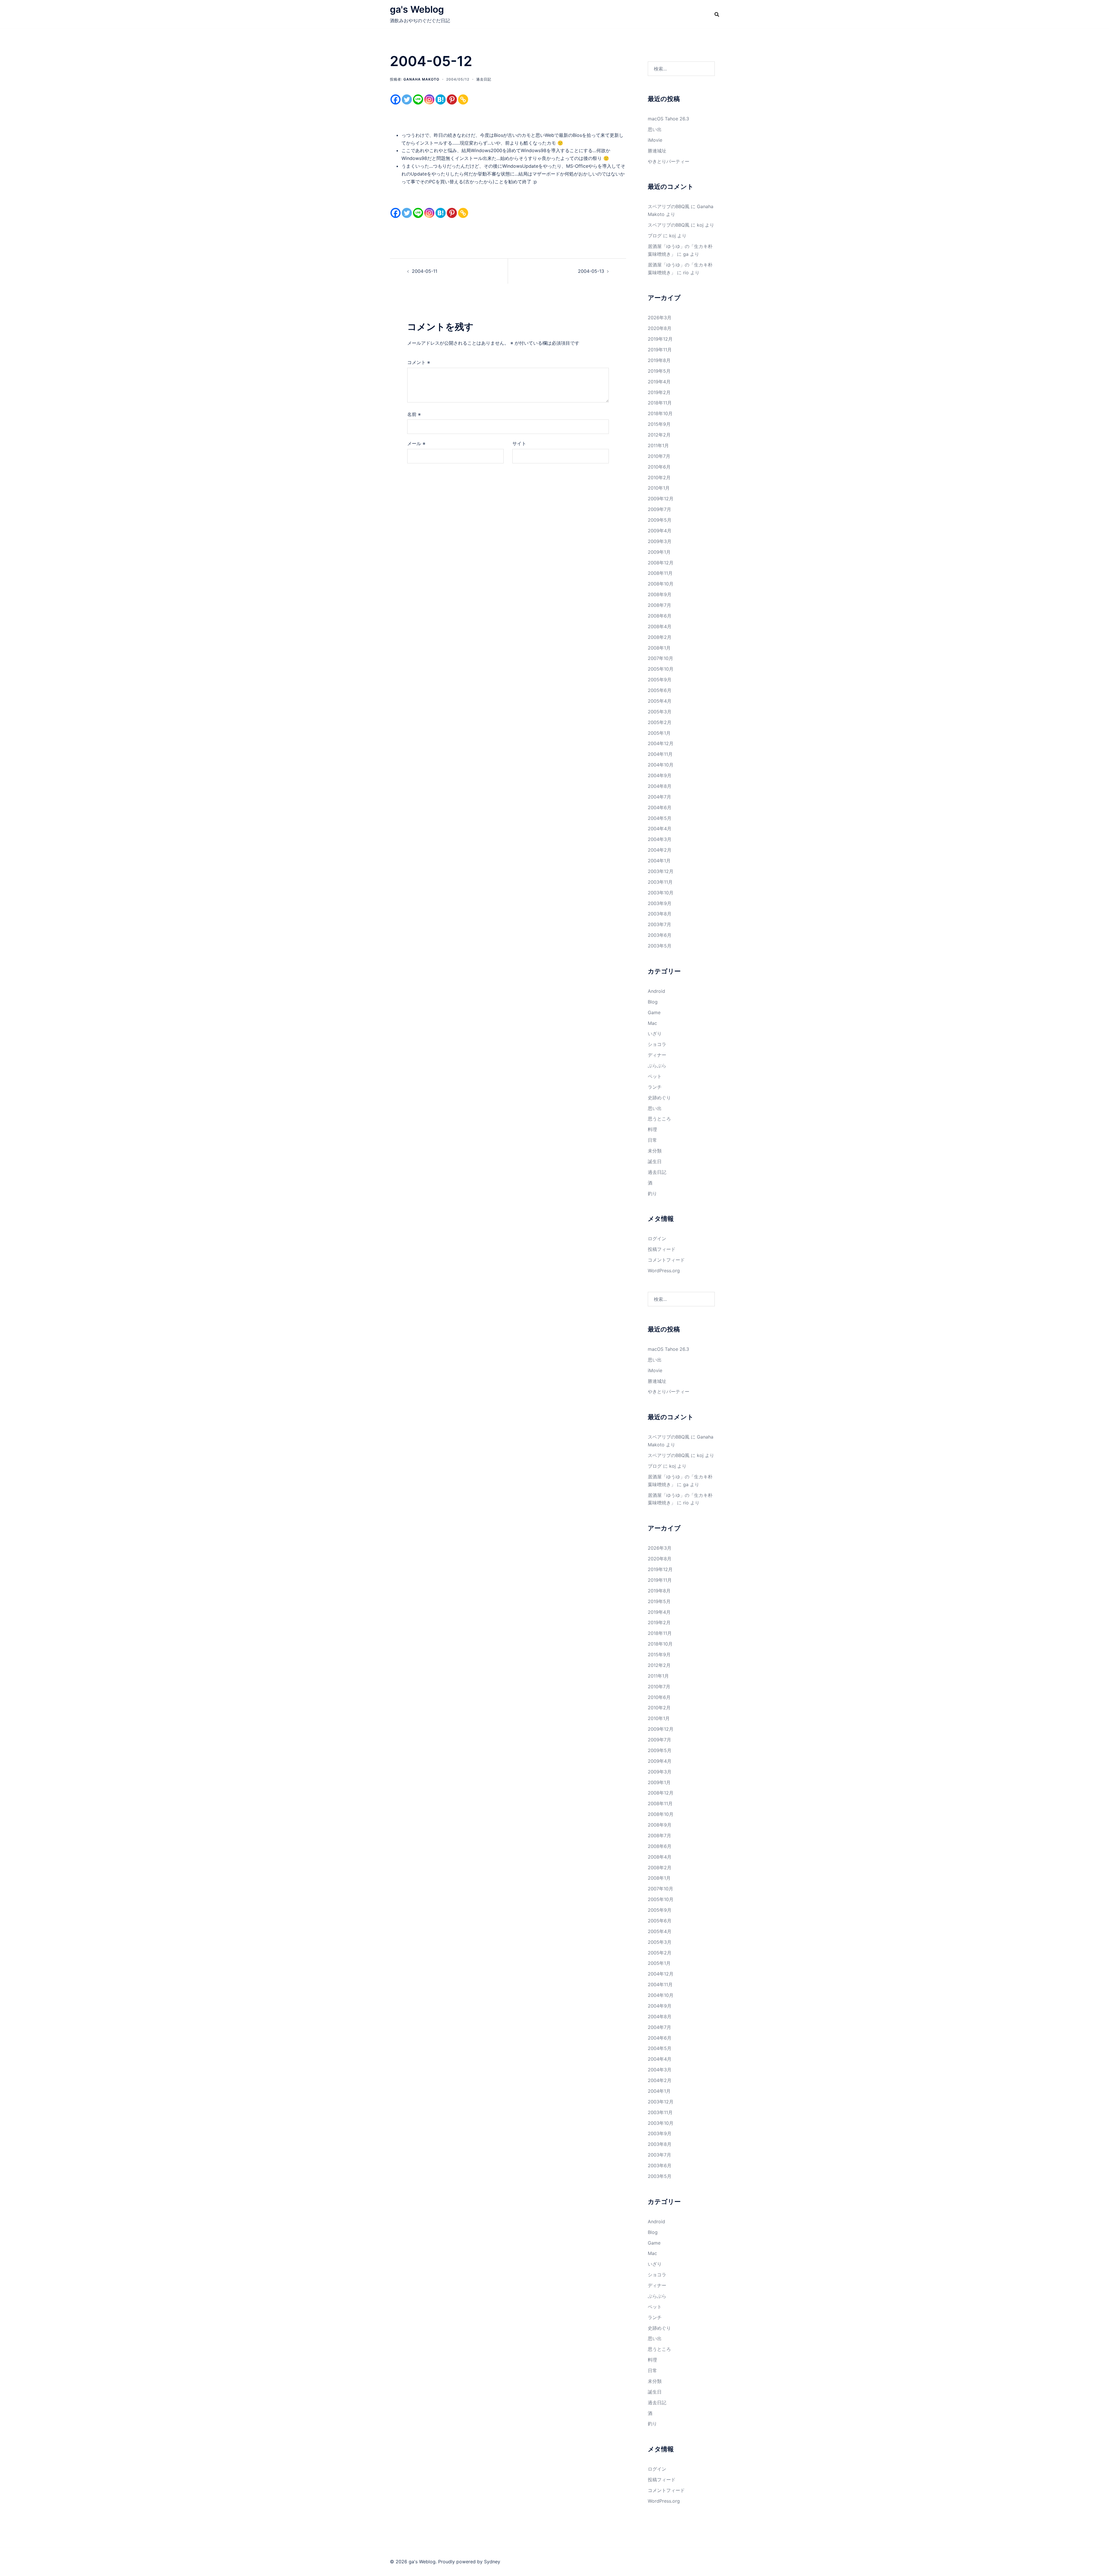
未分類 (655, 1151)
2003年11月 (660, 882)
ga (686, 254)
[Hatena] (441, 99)
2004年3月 (660, 839)
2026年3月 (660, 318)
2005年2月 (660, 722)
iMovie (655, 140)
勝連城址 (657, 151)
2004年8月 (660, 786)
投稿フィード (662, 1249)
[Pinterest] (452, 99)
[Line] (418, 99)
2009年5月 (660, 520)
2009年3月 (660, 541)
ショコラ (657, 1044)
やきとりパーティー (669, 161)
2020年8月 (660, 328)
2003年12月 (661, 871)
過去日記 (484, 79)
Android (656, 991)
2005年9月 (660, 680)
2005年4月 (660, 701)
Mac (652, 1023)
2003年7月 (659, 924)
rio (686, 273)
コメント (419, 362)
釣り (652, 1193)
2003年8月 (660, 914)
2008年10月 (661, 584)
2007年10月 (660, 658)
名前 (414, 414)
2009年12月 (661, 499)
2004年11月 (660, 754)
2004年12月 (661, 743)
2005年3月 (660, 712)
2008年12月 (661, 563)
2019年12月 (660, 339)
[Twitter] (407, 99)
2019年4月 (659, 382)
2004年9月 (660, 775)
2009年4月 (660, 531)
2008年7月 (659, 605)
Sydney (492, 2562)
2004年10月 (661, 765)
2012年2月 (659, 435)
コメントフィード (666, 1260)
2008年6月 (660, 616)
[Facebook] (396, 99)
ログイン (657, 1238)
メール (416, 443)
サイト (519, 443)
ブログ (655, 236)
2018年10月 (660, 413)
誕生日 (655, 1161)
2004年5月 (660, 818)
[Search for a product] (717, 14)
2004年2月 (660, 850)
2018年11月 (660, 403)
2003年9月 (660, 903)
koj (700, 225)
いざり (655, 1034)
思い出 (655, 129)
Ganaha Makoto (421, 79)
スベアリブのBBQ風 (669, 206)
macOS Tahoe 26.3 (668, 119)
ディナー (657, 1055)
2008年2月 (660, 637)
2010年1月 (659, 488)
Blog (653, 1002)
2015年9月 (659, 424)
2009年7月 (659, 509)
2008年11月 (660, 573)
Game (654, 1012)
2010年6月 (659, 467)
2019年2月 (659, 392)
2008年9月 (660, 594)
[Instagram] (429, 99)
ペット (655, 1076)
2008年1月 (659, 648)
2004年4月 (660, 829)
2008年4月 (660, 626)
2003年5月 (660, 946)
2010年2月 (659, 477)
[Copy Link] (463, 99)
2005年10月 (661, 669)
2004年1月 (659, 861)
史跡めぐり (659, 1098)
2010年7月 (659, 456)
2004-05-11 (425, 271)
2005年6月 (660, 690)
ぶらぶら (657, 1066)
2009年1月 (659, 552)
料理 (652, 1129)
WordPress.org (664, 1271)
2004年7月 (659, 797)
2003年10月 (661, 893)
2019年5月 (659, 371)
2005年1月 (659, 733)
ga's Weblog (417, 9)
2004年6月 (660, 807)
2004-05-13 (591, 271)
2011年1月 (658, 445)
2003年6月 (660, 935)
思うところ (659, 1119)
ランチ (655, 1087)
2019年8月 (659, 360)
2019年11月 (660, 350)
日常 (652, 1140)
